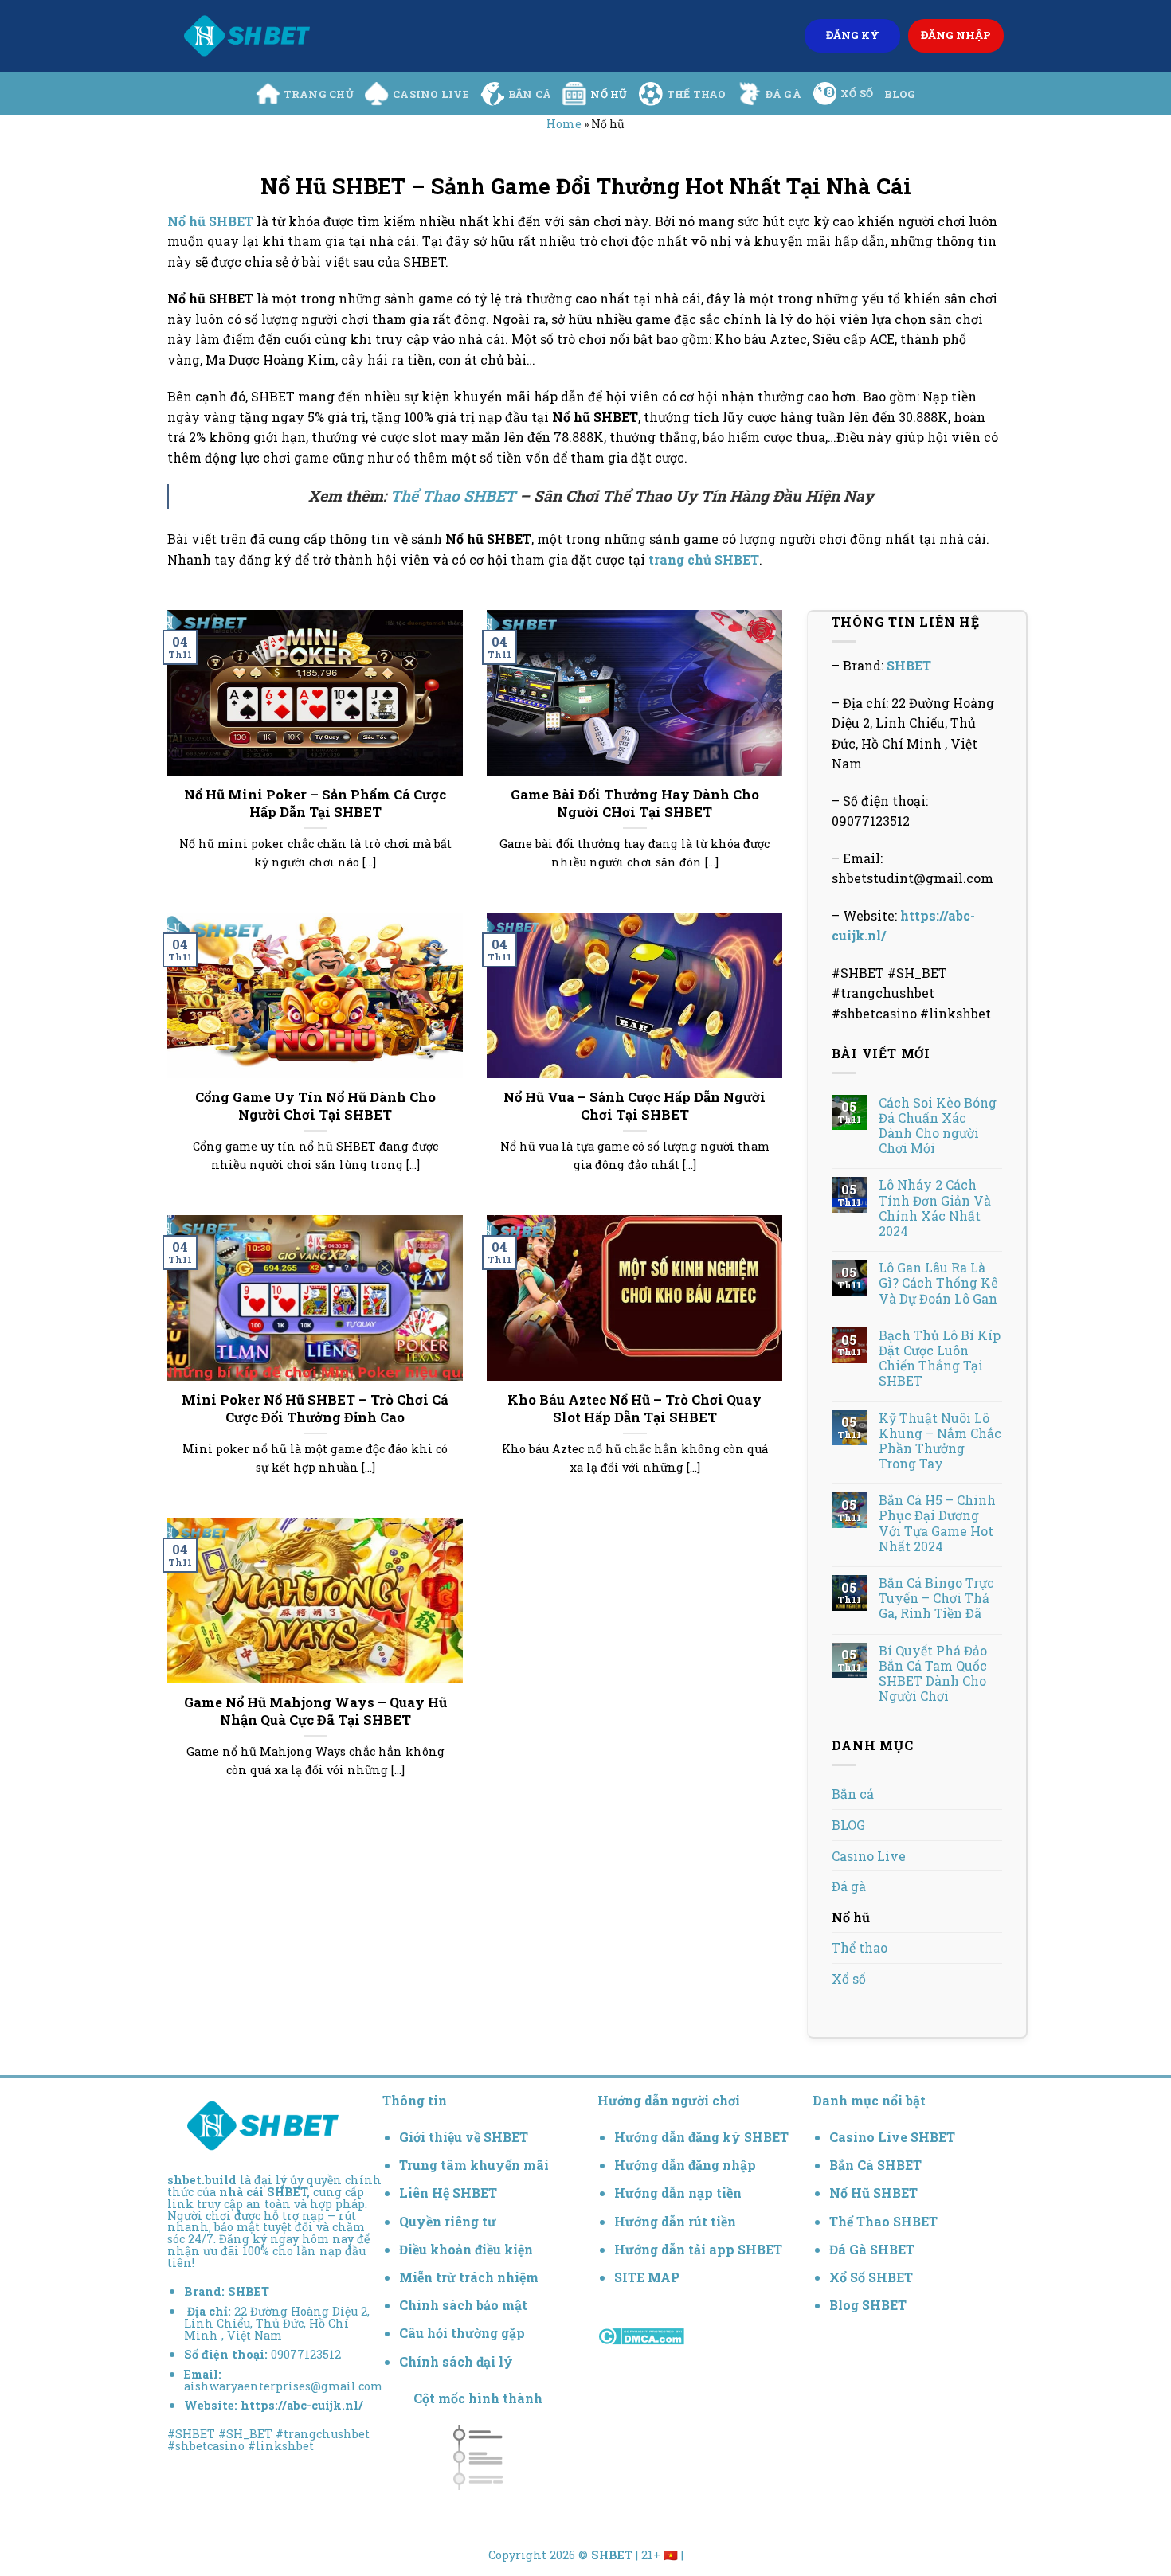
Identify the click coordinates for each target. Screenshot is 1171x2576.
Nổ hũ (609, 94)
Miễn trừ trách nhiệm (469, 2277)
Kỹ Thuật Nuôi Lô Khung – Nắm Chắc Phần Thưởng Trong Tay (940, 1441)
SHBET (909, 665)
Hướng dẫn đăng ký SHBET (701, 2137)
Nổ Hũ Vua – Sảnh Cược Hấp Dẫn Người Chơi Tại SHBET (634, 1106)
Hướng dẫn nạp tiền (678, 2193)
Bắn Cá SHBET (877, 2165)
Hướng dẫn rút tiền (675, 2221)
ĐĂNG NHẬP (956, 35)
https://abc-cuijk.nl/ (302, 2405)
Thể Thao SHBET (453, 496)
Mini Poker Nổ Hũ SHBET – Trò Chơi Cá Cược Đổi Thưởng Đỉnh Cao (315, 1408)
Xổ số (857, 93)
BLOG (900, 94)
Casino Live (431, 94)
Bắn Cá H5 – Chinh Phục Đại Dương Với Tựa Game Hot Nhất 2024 (937, 1523)
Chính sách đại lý (456, 2361)
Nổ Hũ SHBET (875, 2193)
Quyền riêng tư (448, 2221)
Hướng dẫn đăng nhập (685, 2165)
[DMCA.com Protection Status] (641, 2334)
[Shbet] (247, 36)
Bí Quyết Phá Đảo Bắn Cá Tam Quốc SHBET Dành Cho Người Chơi (933, 1673)
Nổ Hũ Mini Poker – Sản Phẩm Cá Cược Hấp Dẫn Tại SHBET (315, 803)
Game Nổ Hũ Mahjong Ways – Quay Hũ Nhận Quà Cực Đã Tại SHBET (315, 1711)
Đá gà (783, 94)
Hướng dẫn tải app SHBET (698, 2249)
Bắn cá (530, 94)
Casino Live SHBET (892, 2137)
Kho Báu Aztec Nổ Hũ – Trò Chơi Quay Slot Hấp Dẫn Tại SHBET (634, 1408)
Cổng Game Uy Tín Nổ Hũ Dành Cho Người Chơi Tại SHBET (315, 1106)
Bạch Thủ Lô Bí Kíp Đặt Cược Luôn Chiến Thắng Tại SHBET (940, 1358)
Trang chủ (319, 94)
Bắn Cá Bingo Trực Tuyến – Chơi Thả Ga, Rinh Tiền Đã (936, 1598)
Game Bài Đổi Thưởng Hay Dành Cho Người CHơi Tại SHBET (635, 803)
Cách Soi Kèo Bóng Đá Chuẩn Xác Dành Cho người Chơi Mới (938, 1126)
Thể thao (697, 94)
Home (564, 124)
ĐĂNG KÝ (853, 35)
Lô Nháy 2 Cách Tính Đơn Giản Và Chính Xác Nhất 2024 (935, 1208)
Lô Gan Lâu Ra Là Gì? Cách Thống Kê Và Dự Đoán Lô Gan (938, 1283)
